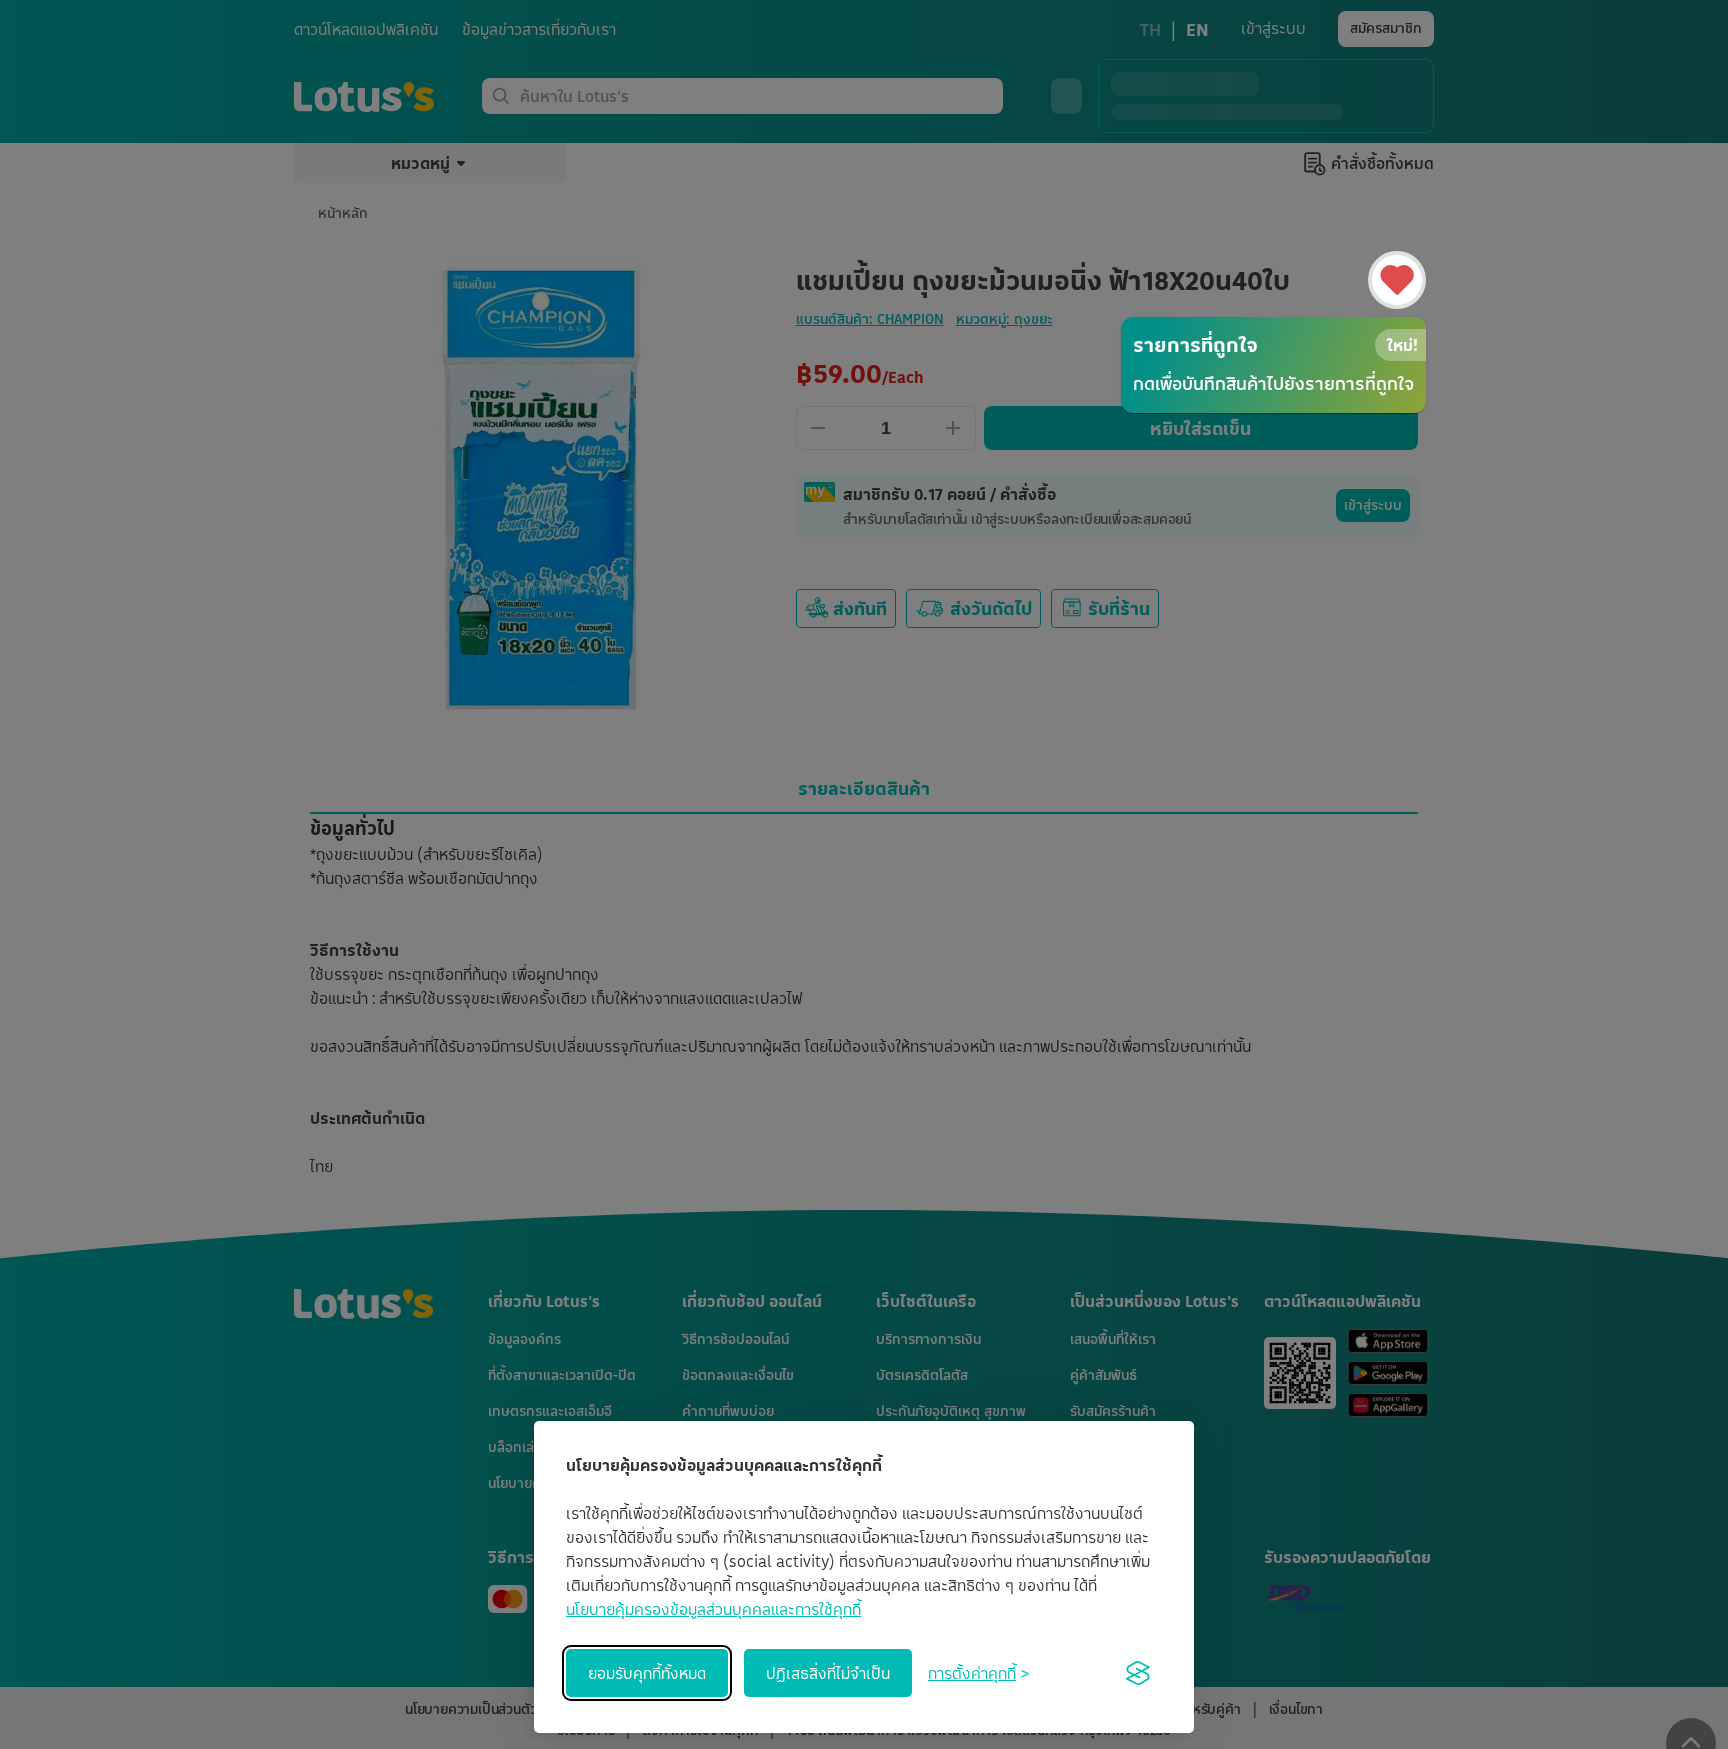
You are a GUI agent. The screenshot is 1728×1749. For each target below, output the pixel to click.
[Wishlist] (1397, 280)
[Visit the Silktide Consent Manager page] (1138, 1673)
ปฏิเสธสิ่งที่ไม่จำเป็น (828, 1673)
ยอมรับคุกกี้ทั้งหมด (647, 1673)
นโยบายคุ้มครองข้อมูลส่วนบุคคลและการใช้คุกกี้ (713, 1609)
